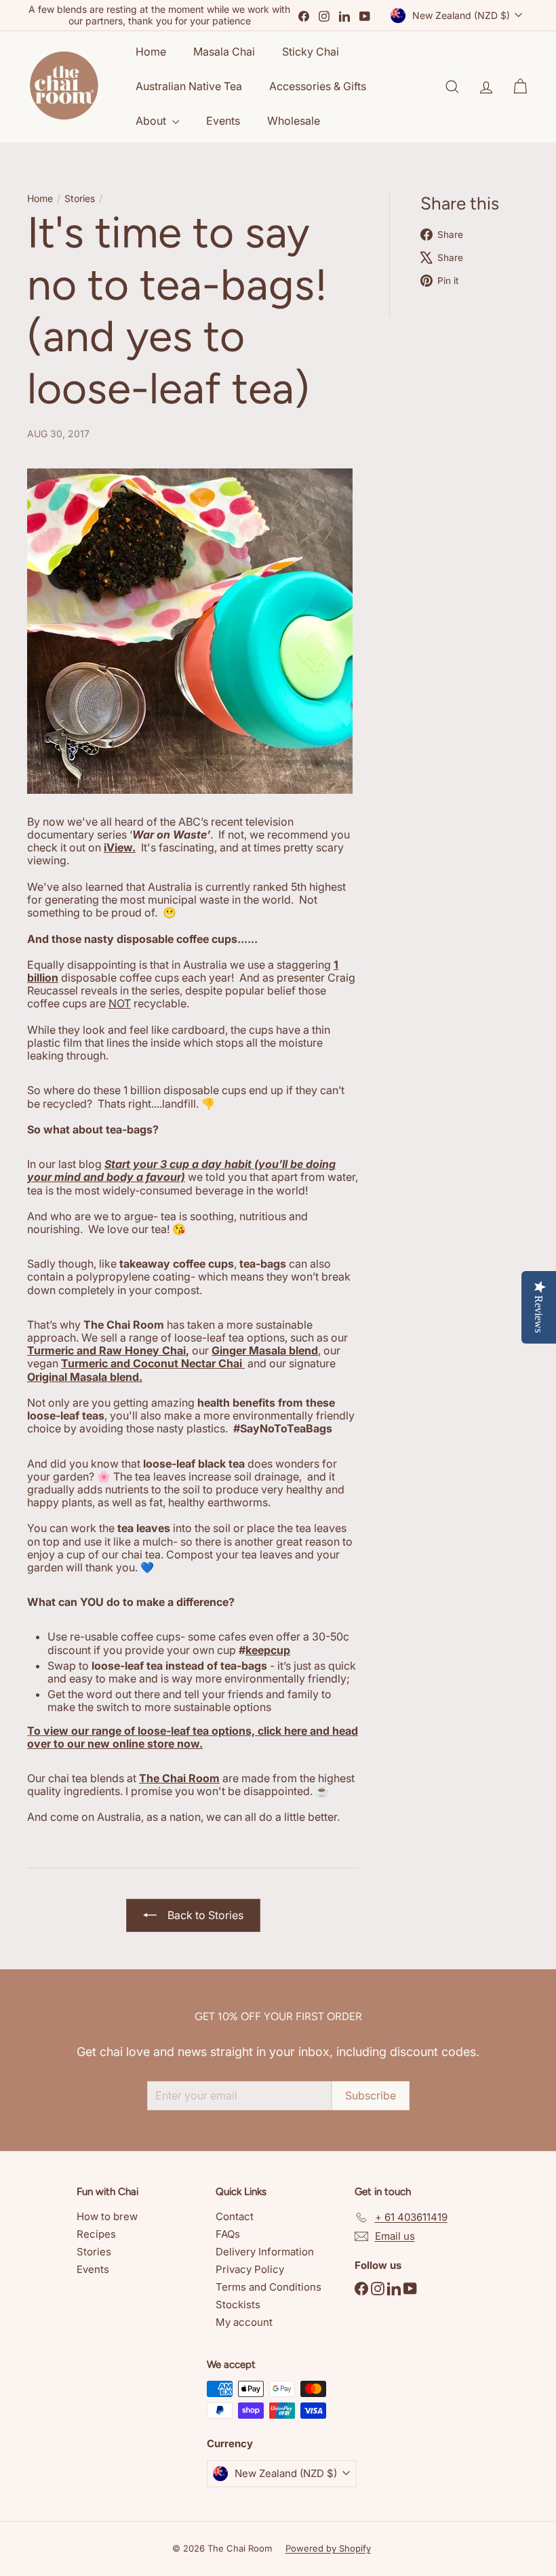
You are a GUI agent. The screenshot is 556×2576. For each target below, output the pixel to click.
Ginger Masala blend (265, 1350)
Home (151, 52)
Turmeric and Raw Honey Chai (106, 1350)
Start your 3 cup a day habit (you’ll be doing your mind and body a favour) (181, 1170)
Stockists (238, 2305)
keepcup (268, 1650)
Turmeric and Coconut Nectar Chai (153, 1363)
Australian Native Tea (189, 86)
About (152, 121)
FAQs (228, 2234)
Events (223, 121)
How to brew (107, 2216)
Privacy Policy (250, 2269)
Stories (80, 199)
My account (244, 2322)
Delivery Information (265, 2252)
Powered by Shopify (328, 2548)
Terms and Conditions (269, 2287)
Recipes (96, 2234)
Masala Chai (224, 52)
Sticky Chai (311, 52)
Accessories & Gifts (318, 86)
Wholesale (294, 121)
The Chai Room (179, 1778)
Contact (235, 2216)
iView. (120, 847)
